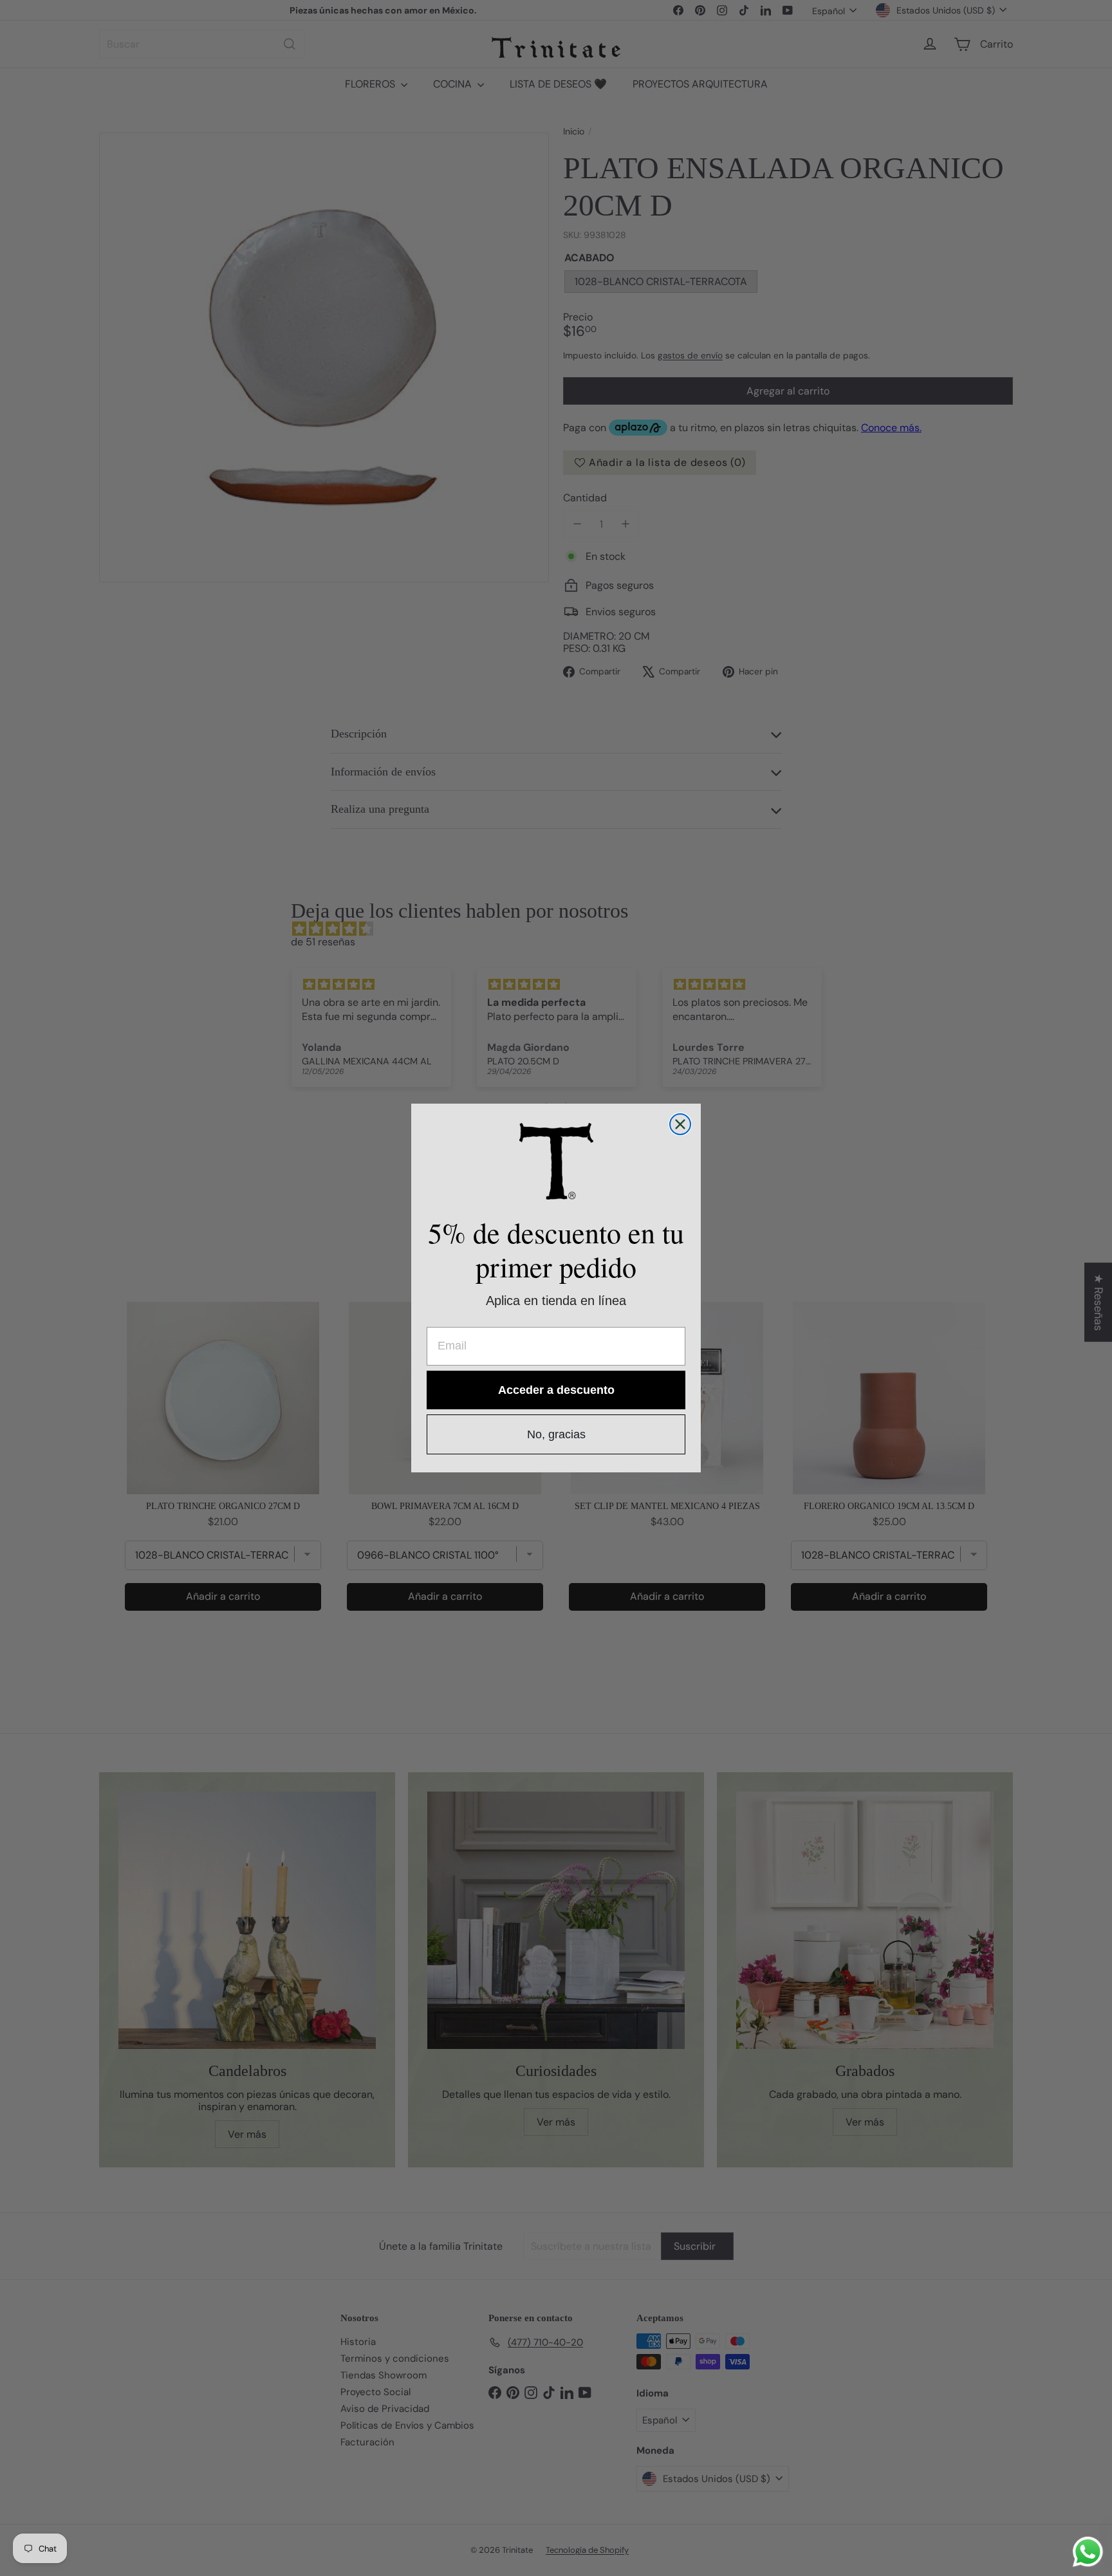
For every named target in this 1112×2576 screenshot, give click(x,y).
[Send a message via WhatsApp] (1088, 2552)
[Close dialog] (680, 1124)
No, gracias (556, 1434)
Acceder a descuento (556, 1390)
